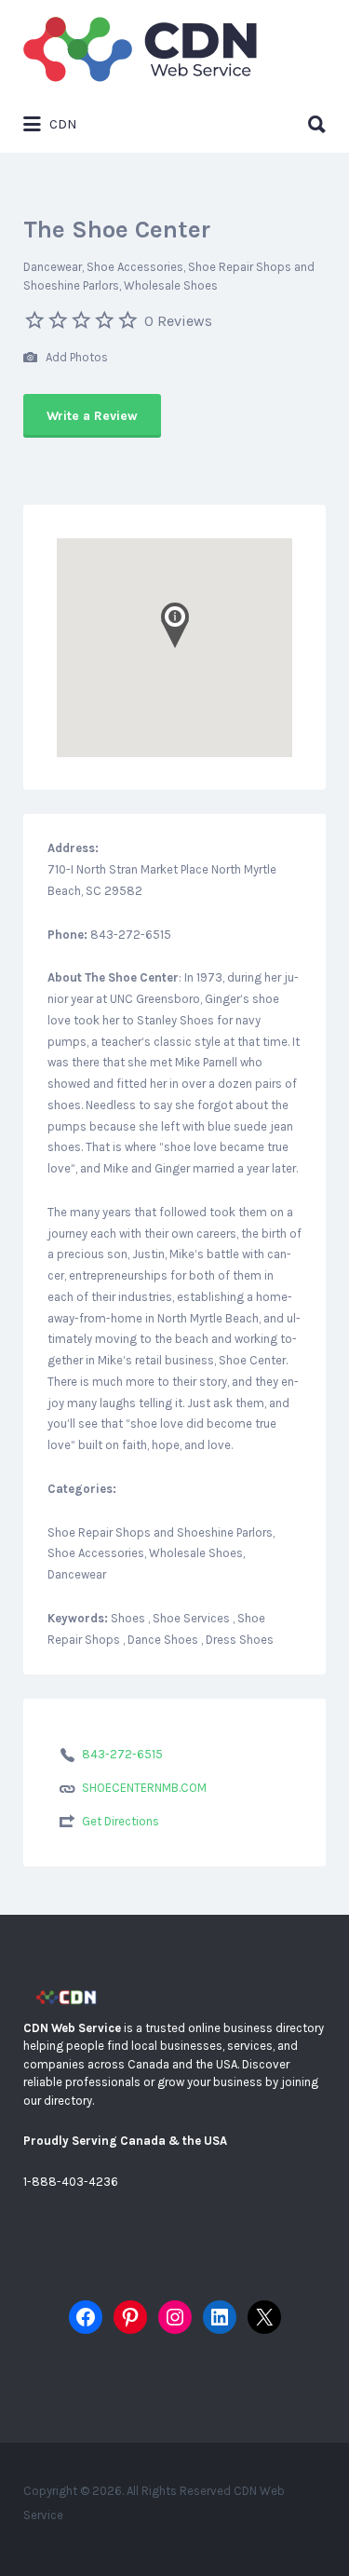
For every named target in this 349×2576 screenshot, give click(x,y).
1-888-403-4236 (71, 2182)
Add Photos (75, 357)
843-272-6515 (122, 1754)
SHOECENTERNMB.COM (144, 1788)
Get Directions (121, 1821)
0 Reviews (178, 321)
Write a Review (92, 416)
